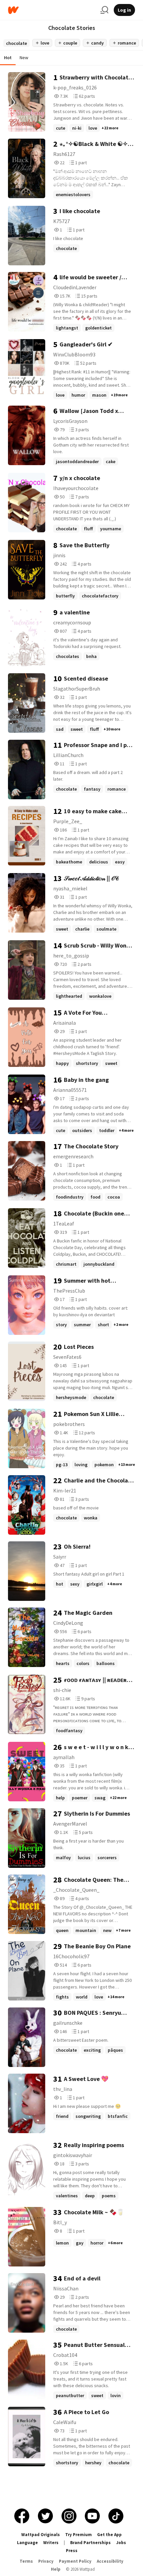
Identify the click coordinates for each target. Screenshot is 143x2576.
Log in (124, 10)
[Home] (52, 10)
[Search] (104, 10)
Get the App (109, 2535)
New (24, 58)
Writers (51, 2543)
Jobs (121, 2543)
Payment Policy (75, 2561)
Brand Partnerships (90, 2543)
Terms (26, 2561)
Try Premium (78, 2535)
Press (72, 2551)
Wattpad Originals (41, 2535)
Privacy (46, 2561)
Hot (8, 58)
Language (27, 2543)
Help (56, 2569)
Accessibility (110, 2561)
